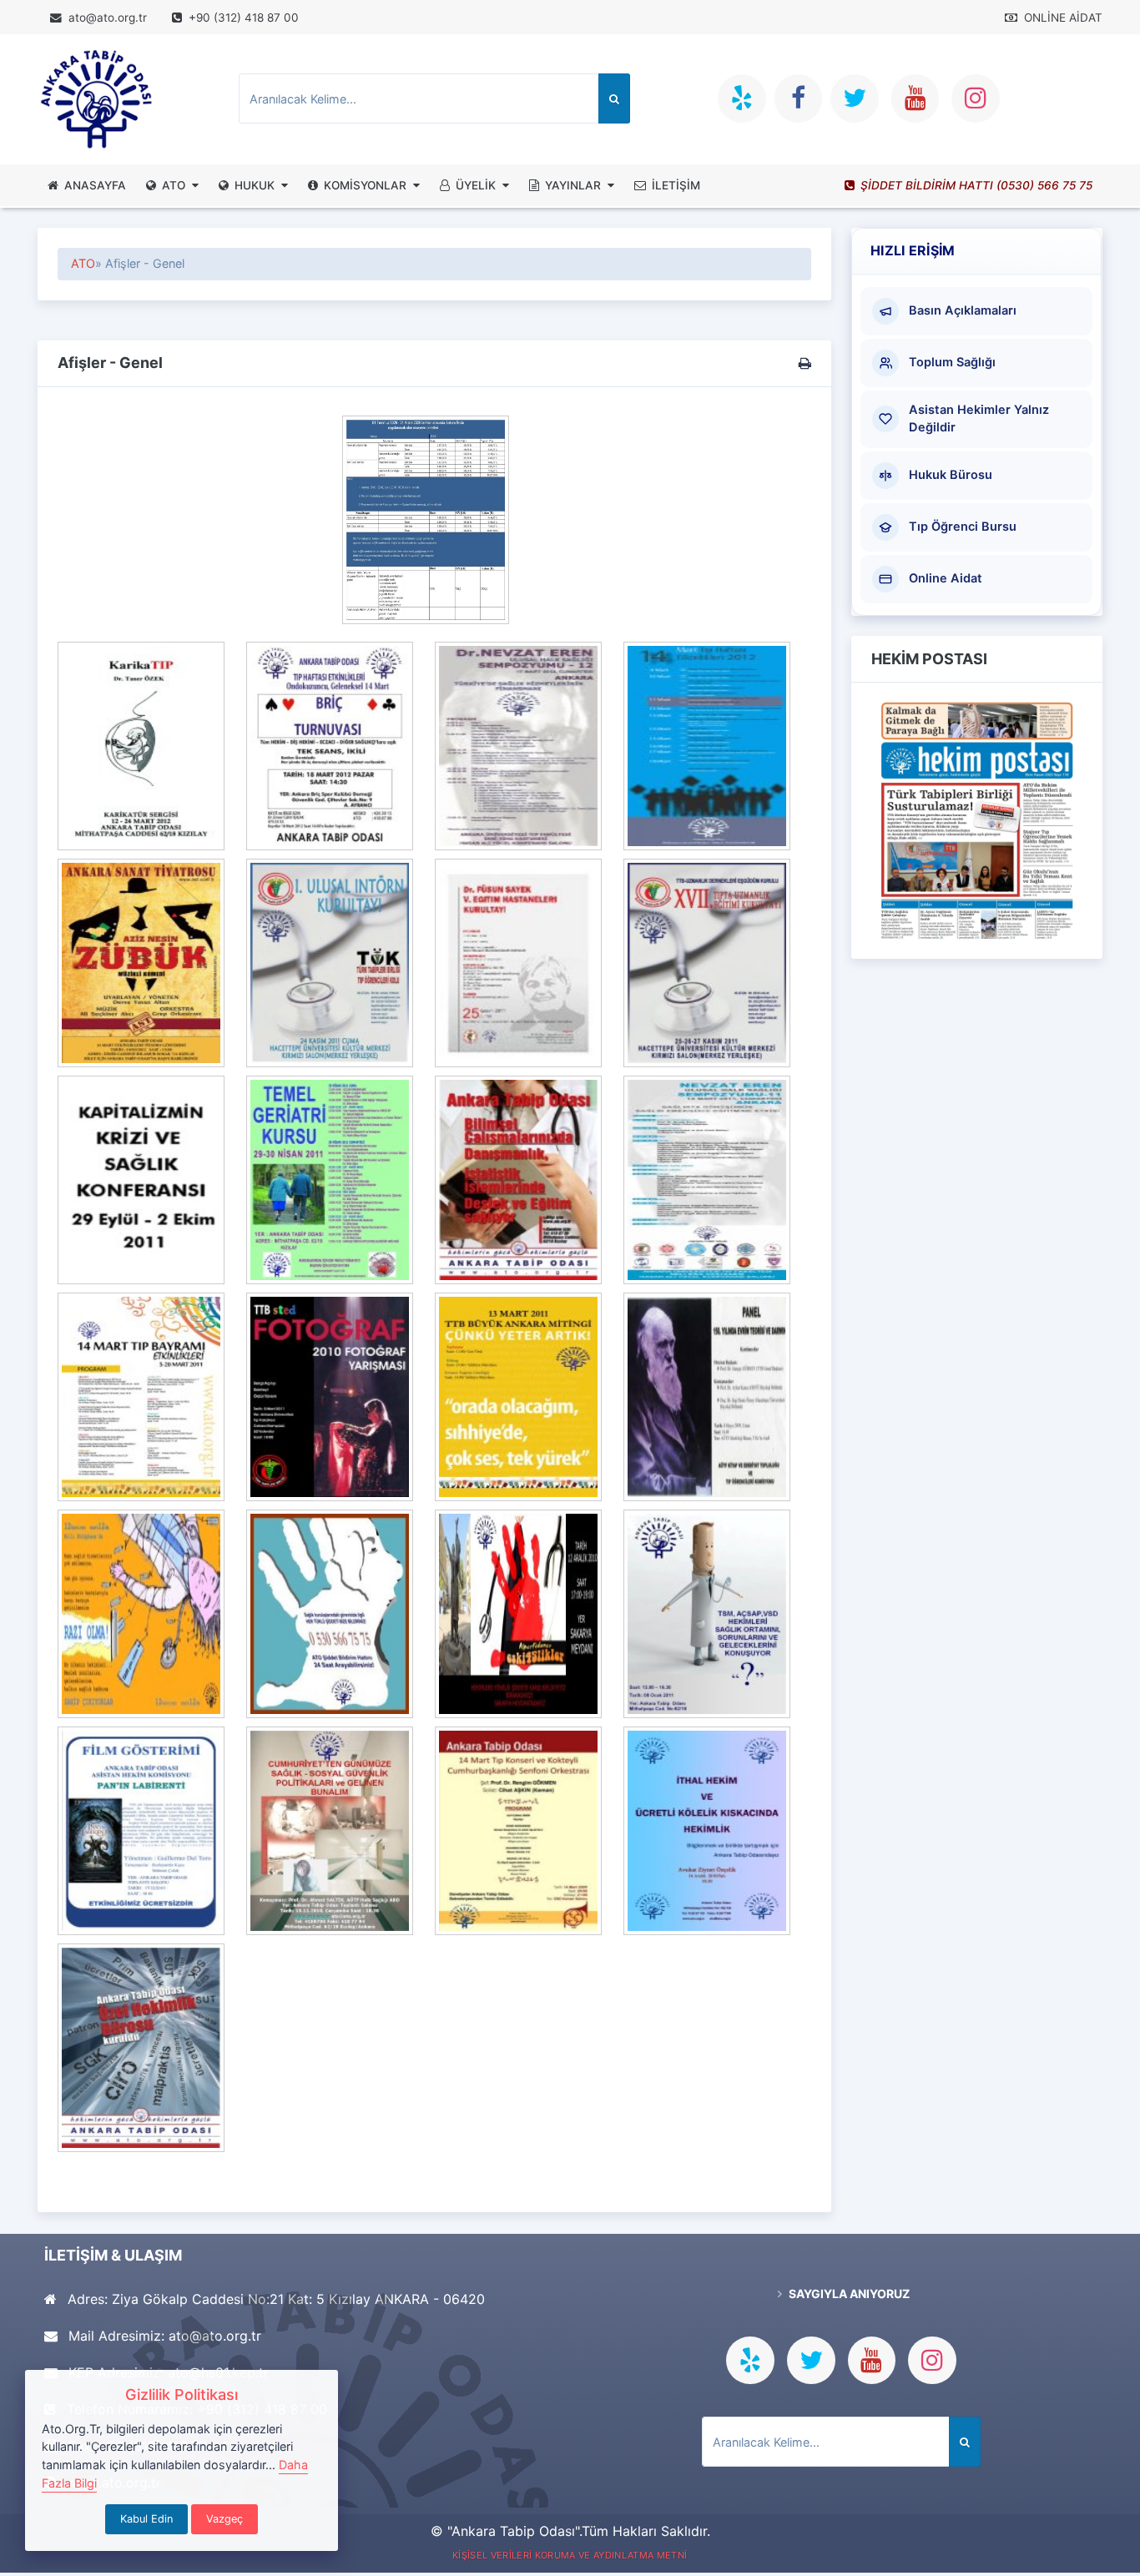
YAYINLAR (573, 185)
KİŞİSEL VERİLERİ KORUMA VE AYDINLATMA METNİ (570, 2555)
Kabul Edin (146, 2519)
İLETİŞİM (676, 185)
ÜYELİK (476, 185)
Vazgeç (224, 2519)
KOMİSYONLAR (365, 185)
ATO (174, 185)
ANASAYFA (95, 185)
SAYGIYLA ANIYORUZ (848, 2294)
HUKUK (255, 185)
